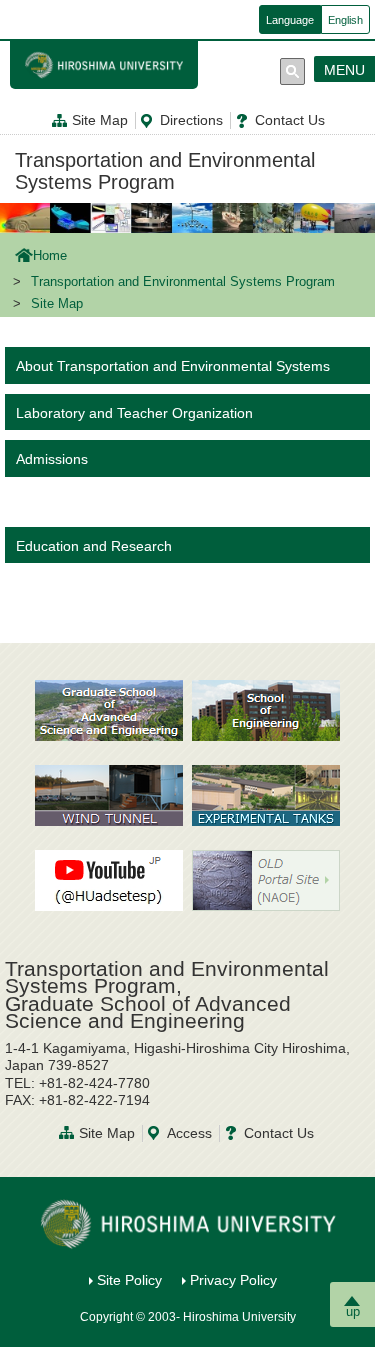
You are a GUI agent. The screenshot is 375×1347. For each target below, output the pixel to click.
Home (50, 256)
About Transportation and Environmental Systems (173, 366)
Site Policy (129, 1280)
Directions (191, 120)
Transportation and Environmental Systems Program (165, 171)
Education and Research (94, 546)
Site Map (100, 120)
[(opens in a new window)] (109, 795)
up (353, 1311)
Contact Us (290, 120)
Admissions (52, 459)
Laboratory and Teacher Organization (134, 413)
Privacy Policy (233, 1280)
